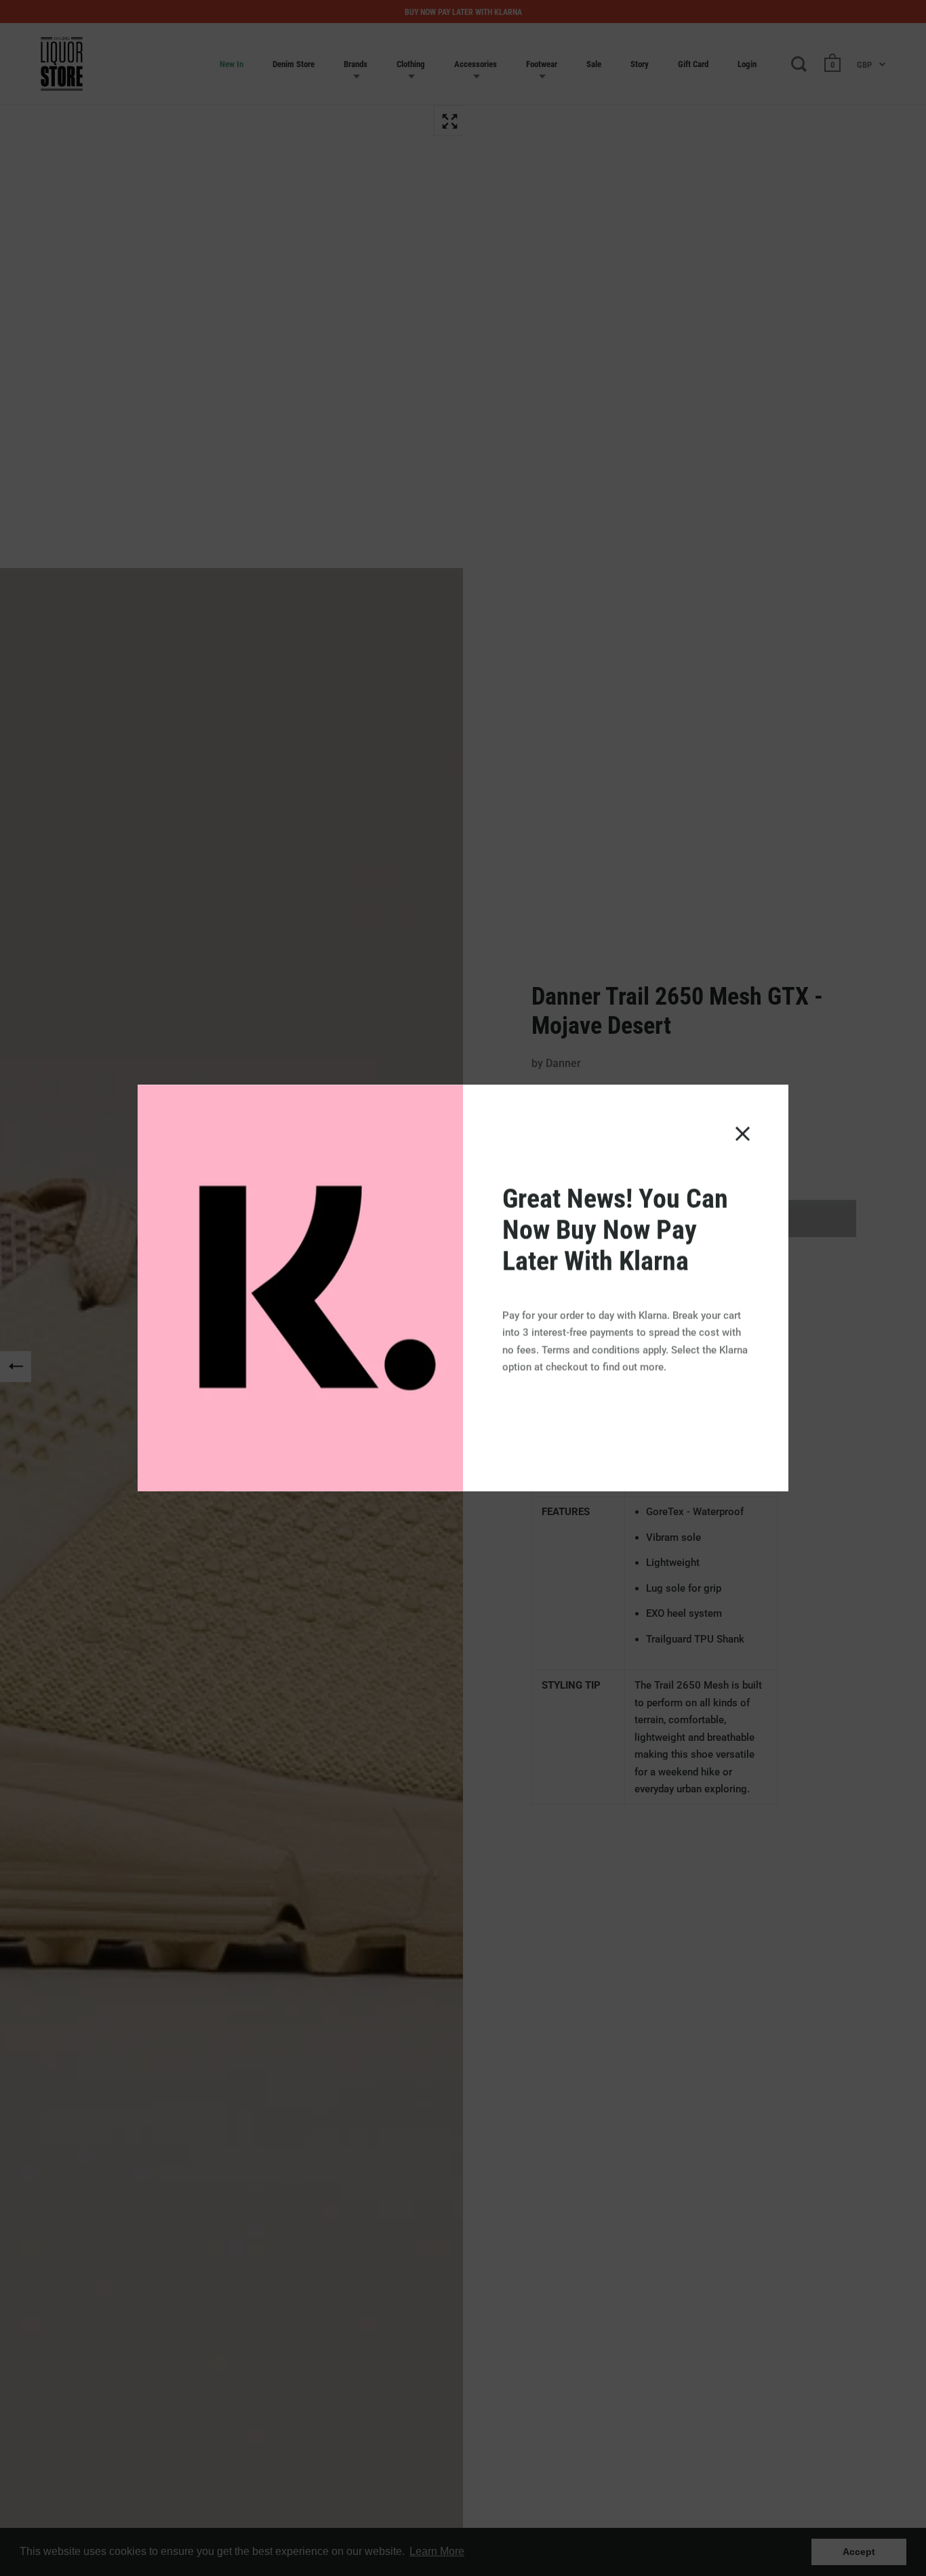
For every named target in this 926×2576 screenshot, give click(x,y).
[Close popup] (743, 1134)
